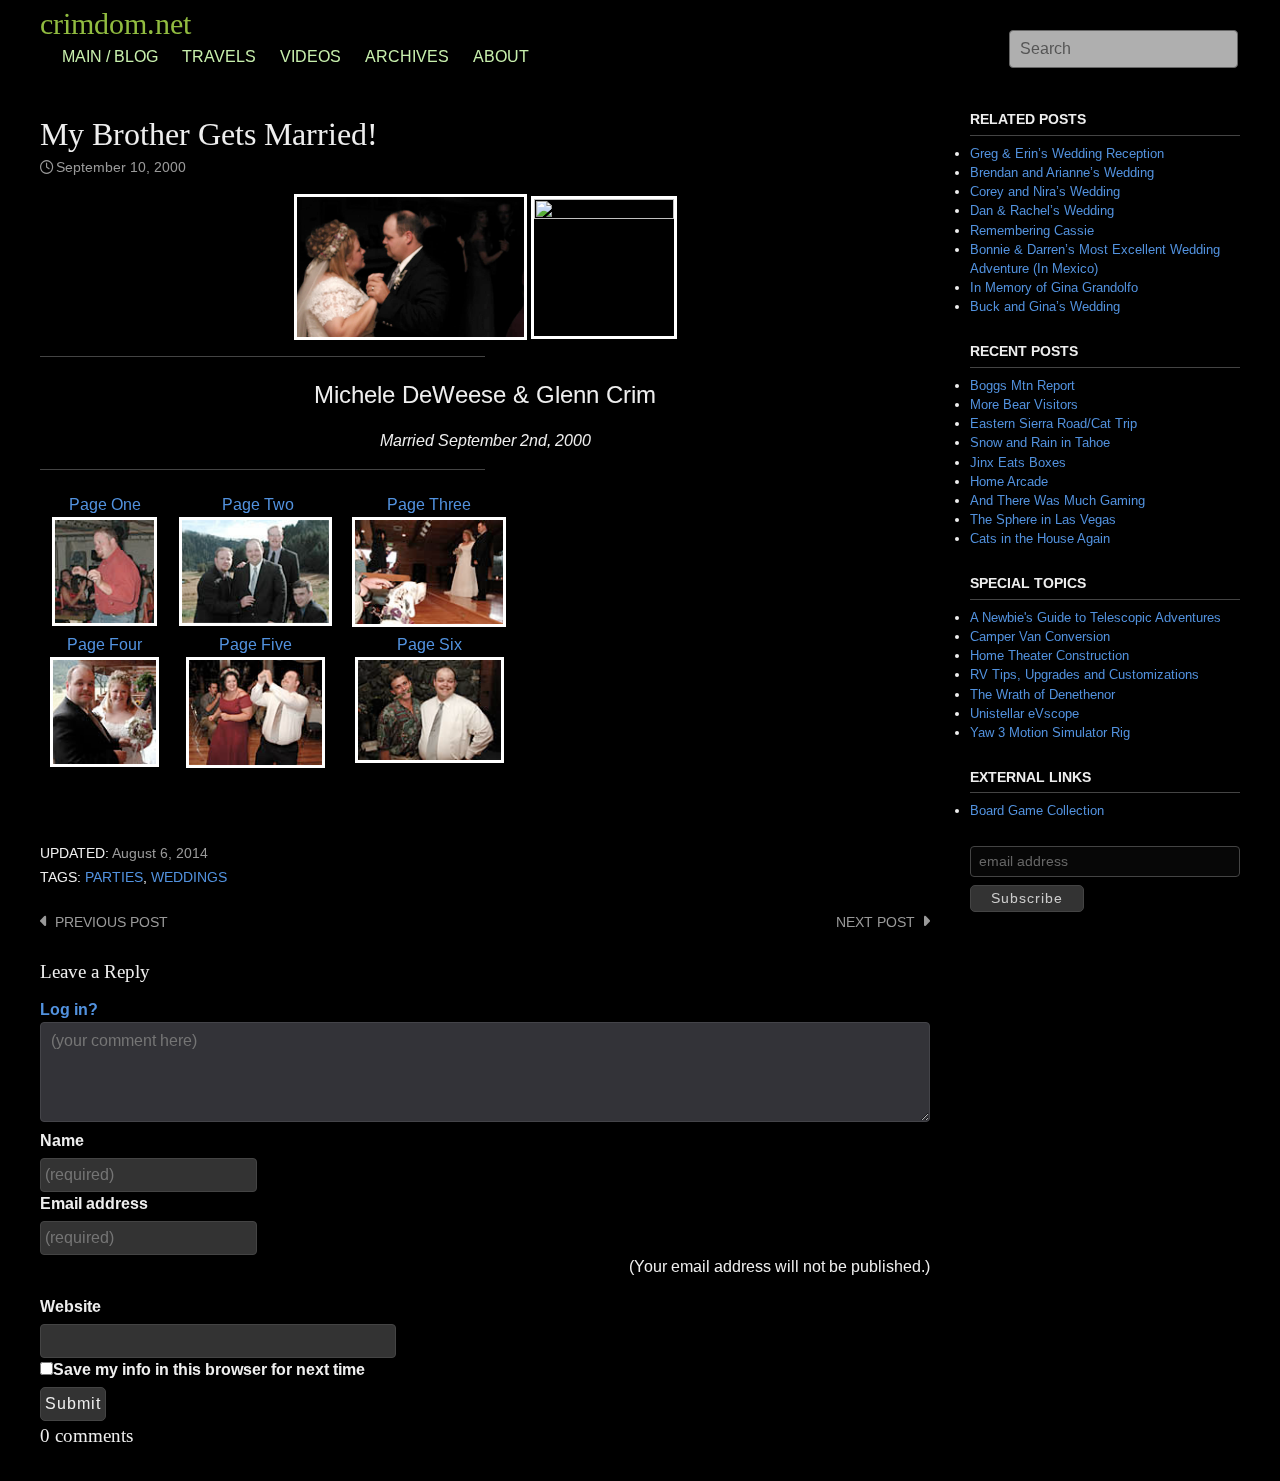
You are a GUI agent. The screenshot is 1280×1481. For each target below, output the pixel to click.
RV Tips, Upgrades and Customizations (1084, 674)
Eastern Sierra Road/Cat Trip (1053, 423)
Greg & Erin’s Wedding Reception (1067, 153)
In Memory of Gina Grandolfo (1054, 287)
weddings (189, 877)
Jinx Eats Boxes (1018, 462)
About (501, 56)
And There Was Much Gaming (1057, 500)
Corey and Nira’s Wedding (1045, 191)
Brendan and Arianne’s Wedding (1062, 172)
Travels (219, 56)
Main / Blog (110, 56)
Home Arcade (1009, 481)
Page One (105, 504)
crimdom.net (115, 23)
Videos (310, 56)
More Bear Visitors (1024, 404)
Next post (875, 922)
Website (70, 1306)
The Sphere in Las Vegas (1043, 519)
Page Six (429, 644)
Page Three (429, 504)
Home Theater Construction (1049, 655)
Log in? (69, 1009)
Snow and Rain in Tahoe (1040, 442)
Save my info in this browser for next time (209, 1369)
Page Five (255, 644)
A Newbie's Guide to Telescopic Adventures (1095, 617)
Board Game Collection (1037, 810)
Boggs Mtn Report (1022, 385)
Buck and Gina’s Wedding (1045, 306)
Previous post (111, 922)
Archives (407, 56)
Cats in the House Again (1040, 538)
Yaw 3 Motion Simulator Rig (1050, 732)
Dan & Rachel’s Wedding (1042, 210)
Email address (94, 1203)
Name (62, 1140)
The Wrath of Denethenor (1042, 694)
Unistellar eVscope (1024, 713)
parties (114, 877)
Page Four (104, 644)
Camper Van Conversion (1040, 636)
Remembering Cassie (1032, 230)
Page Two (256, 504)
